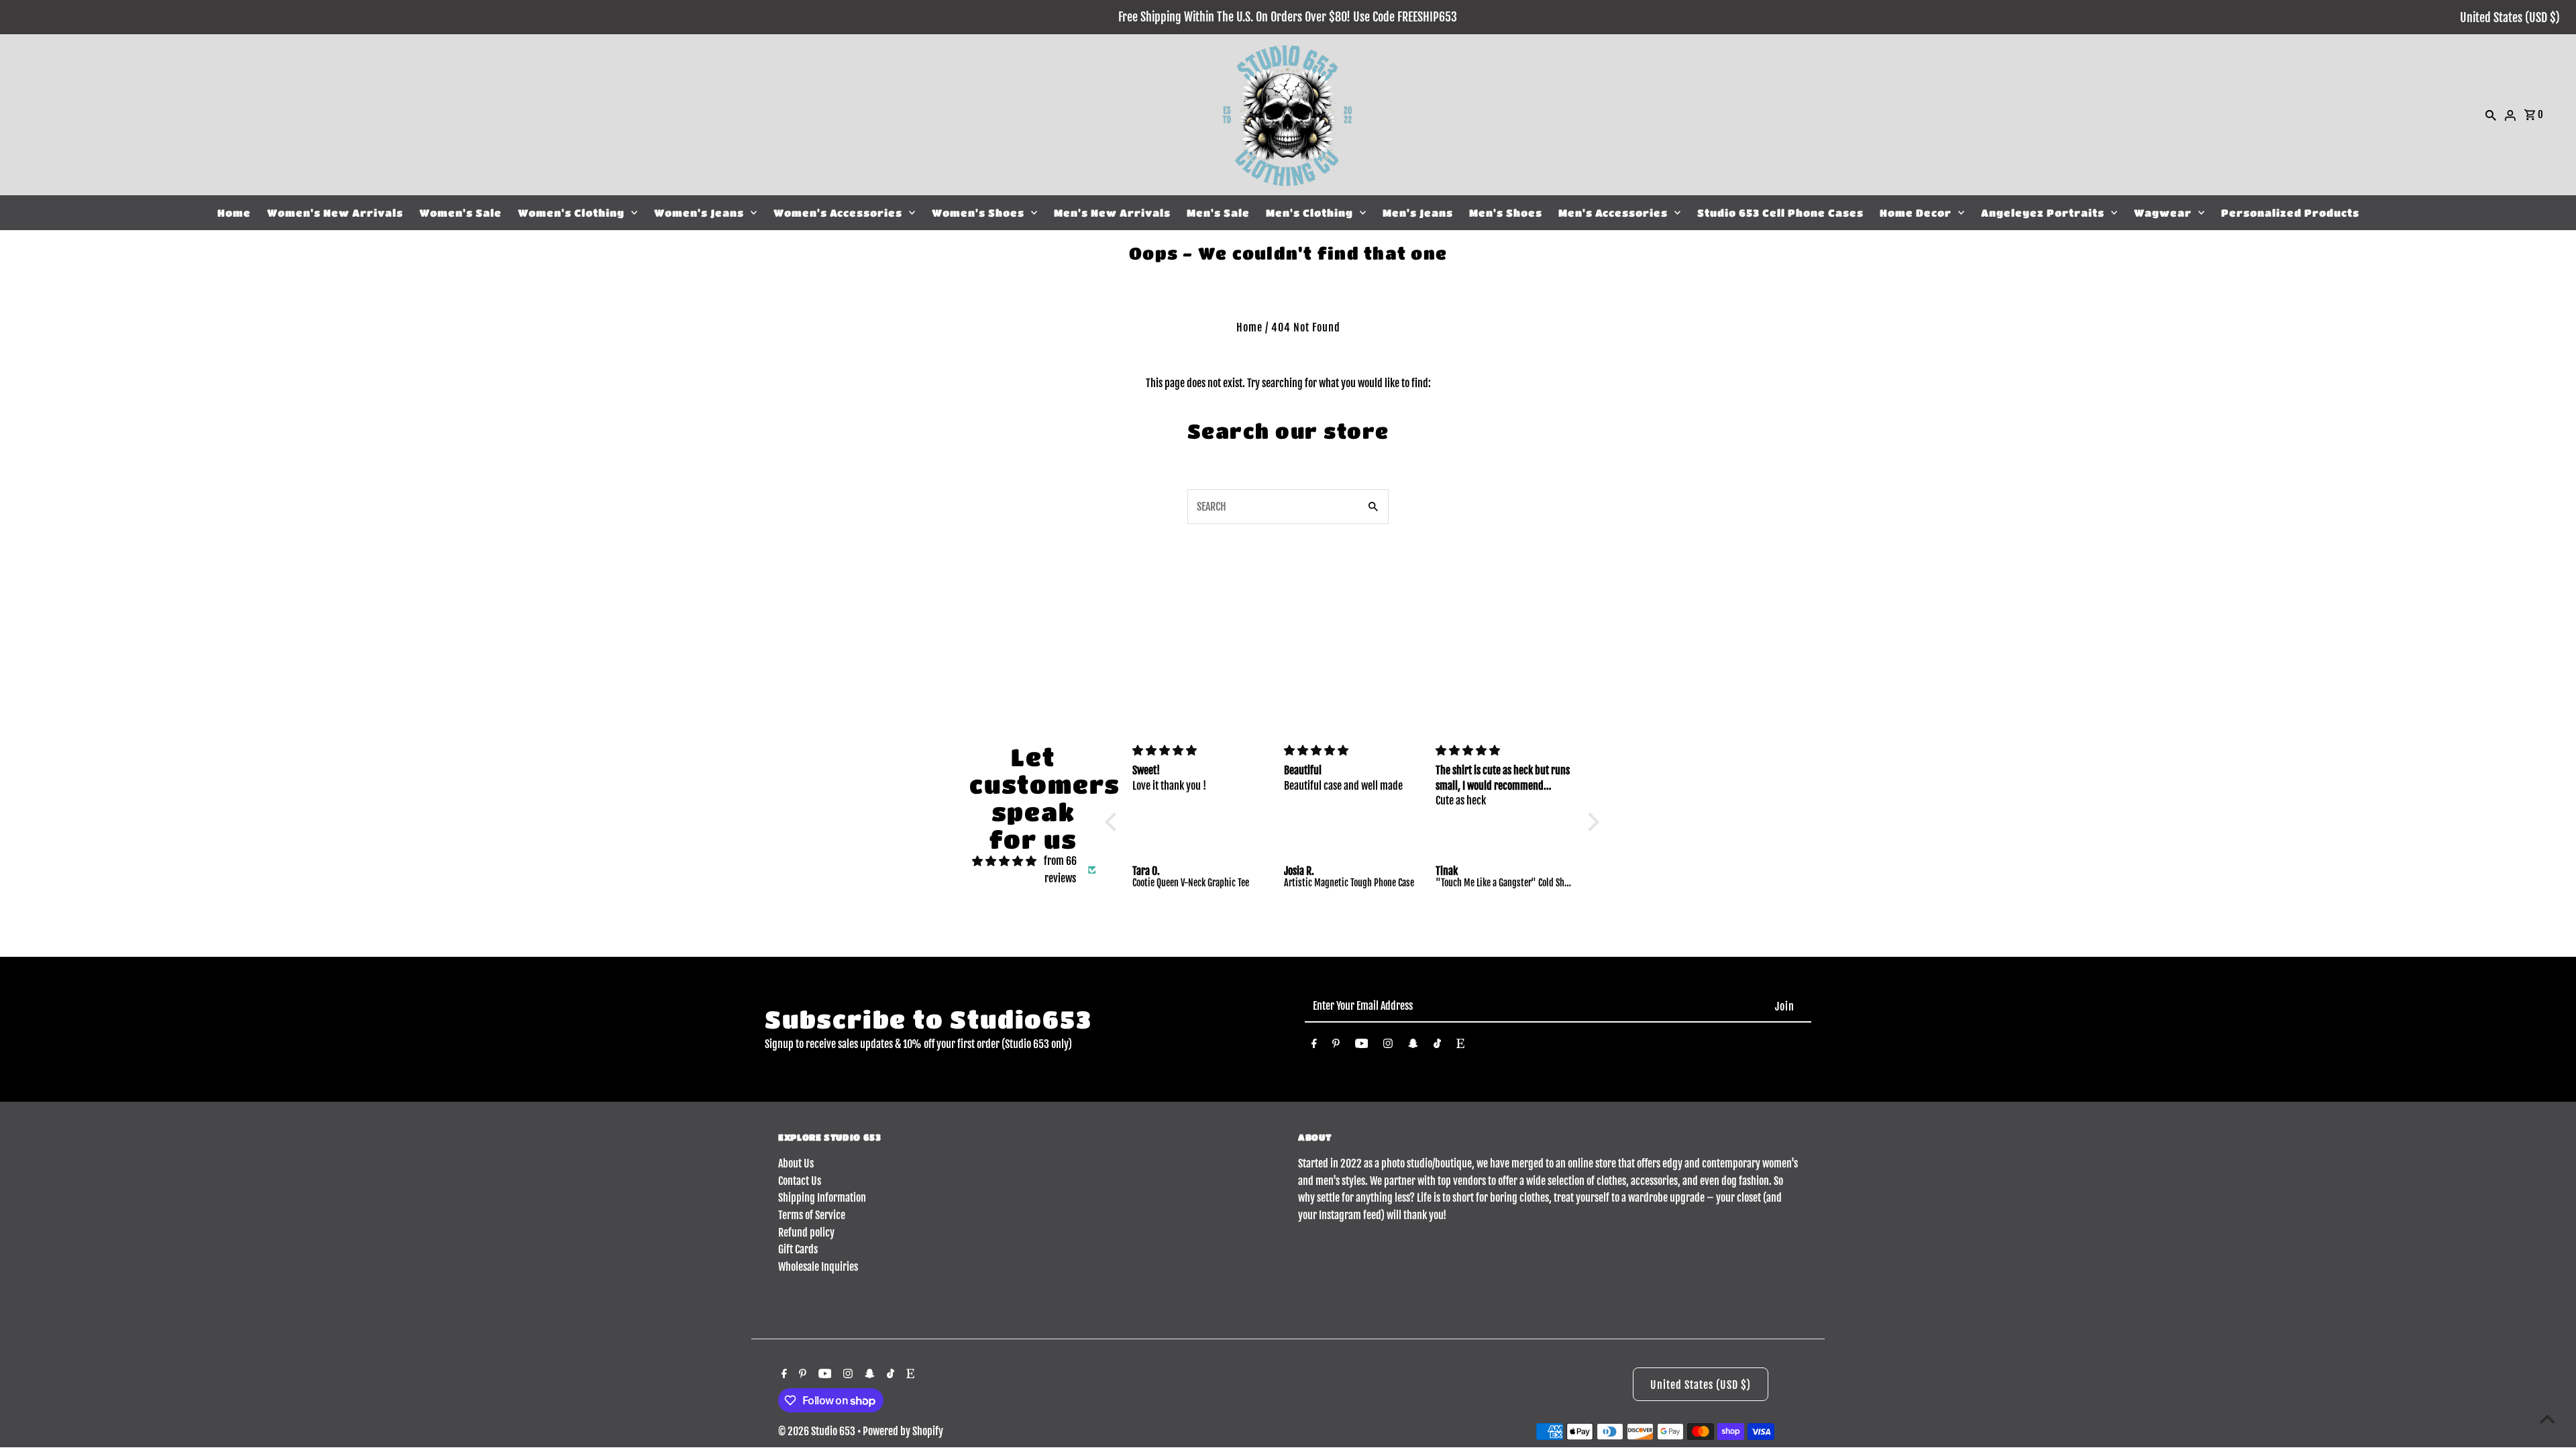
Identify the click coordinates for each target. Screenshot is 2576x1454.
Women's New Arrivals (335, 213)
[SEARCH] (2491, 115)
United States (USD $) (2510, 17)
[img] (1004, 862)
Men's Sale (1218, 213)
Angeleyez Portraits (2043, 213)
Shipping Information (822, 1198)
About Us (796, 1163)
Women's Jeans (699, 213)
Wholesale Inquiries (818, 1267)
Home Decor (1916, 213)
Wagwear (2163, 213)
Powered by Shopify (903, 1431)
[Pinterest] (1336, 1046)
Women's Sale (461, 213)
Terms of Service (812, 1215)
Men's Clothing (1309, 213)
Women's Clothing (571, 213)
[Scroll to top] (2547, 1419)
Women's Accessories (838, 213)
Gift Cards (798, 1249)
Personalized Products (2290, 213)
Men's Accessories (1613, 213)
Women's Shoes (978, 213)
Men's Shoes (1506, 213)
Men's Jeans (1418, 213)
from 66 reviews (1060, 870)
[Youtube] (1362, 1046)
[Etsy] (1460, 1046)
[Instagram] (1388, 1046)
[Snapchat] (1413, 1046)
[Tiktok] (1437, 1046)
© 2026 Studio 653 (818, 1431)
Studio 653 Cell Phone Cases (1780, 213)
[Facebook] (1314, 1046)
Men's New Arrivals (1112, 213)
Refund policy (806, 1233)
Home (234, 213)
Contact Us (800, 1181)
